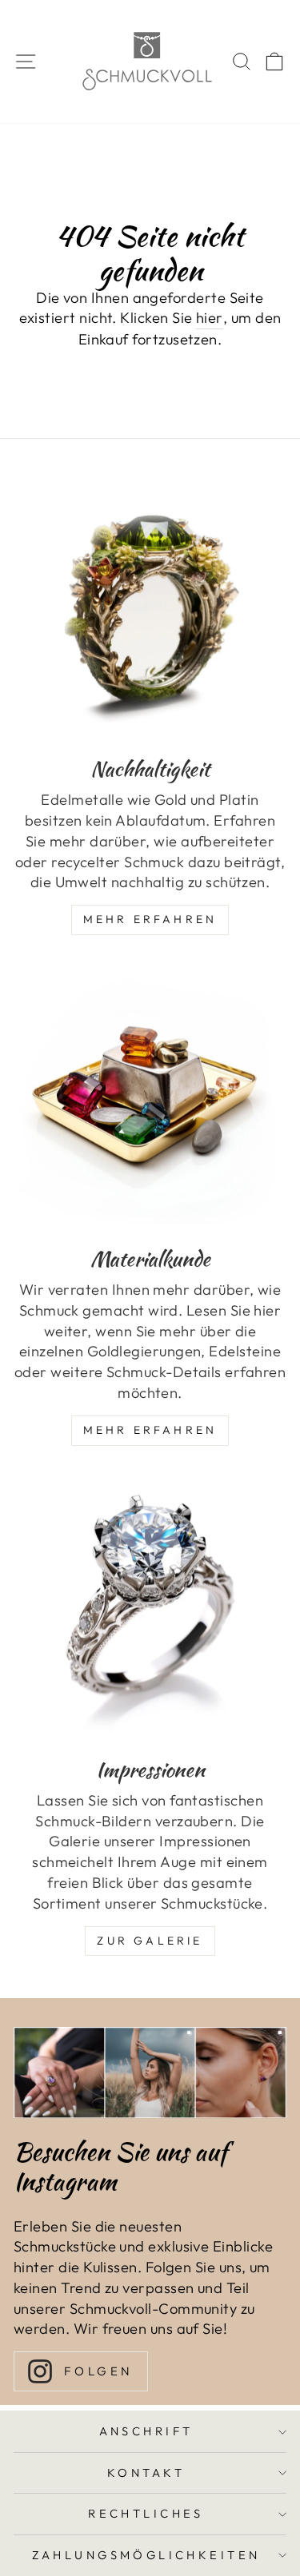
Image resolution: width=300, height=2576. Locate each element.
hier (210, 318)
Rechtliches (146, 2513)
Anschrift (146, 2431)
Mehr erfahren (150, 1430)
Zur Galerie (150, 1941)
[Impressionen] (150, 1608)
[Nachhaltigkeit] (150, 607)
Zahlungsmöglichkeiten (146, 2555)
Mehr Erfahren (150, 919)
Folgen (99, 2371)
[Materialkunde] (150, 1097)
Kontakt (146, 2472)
